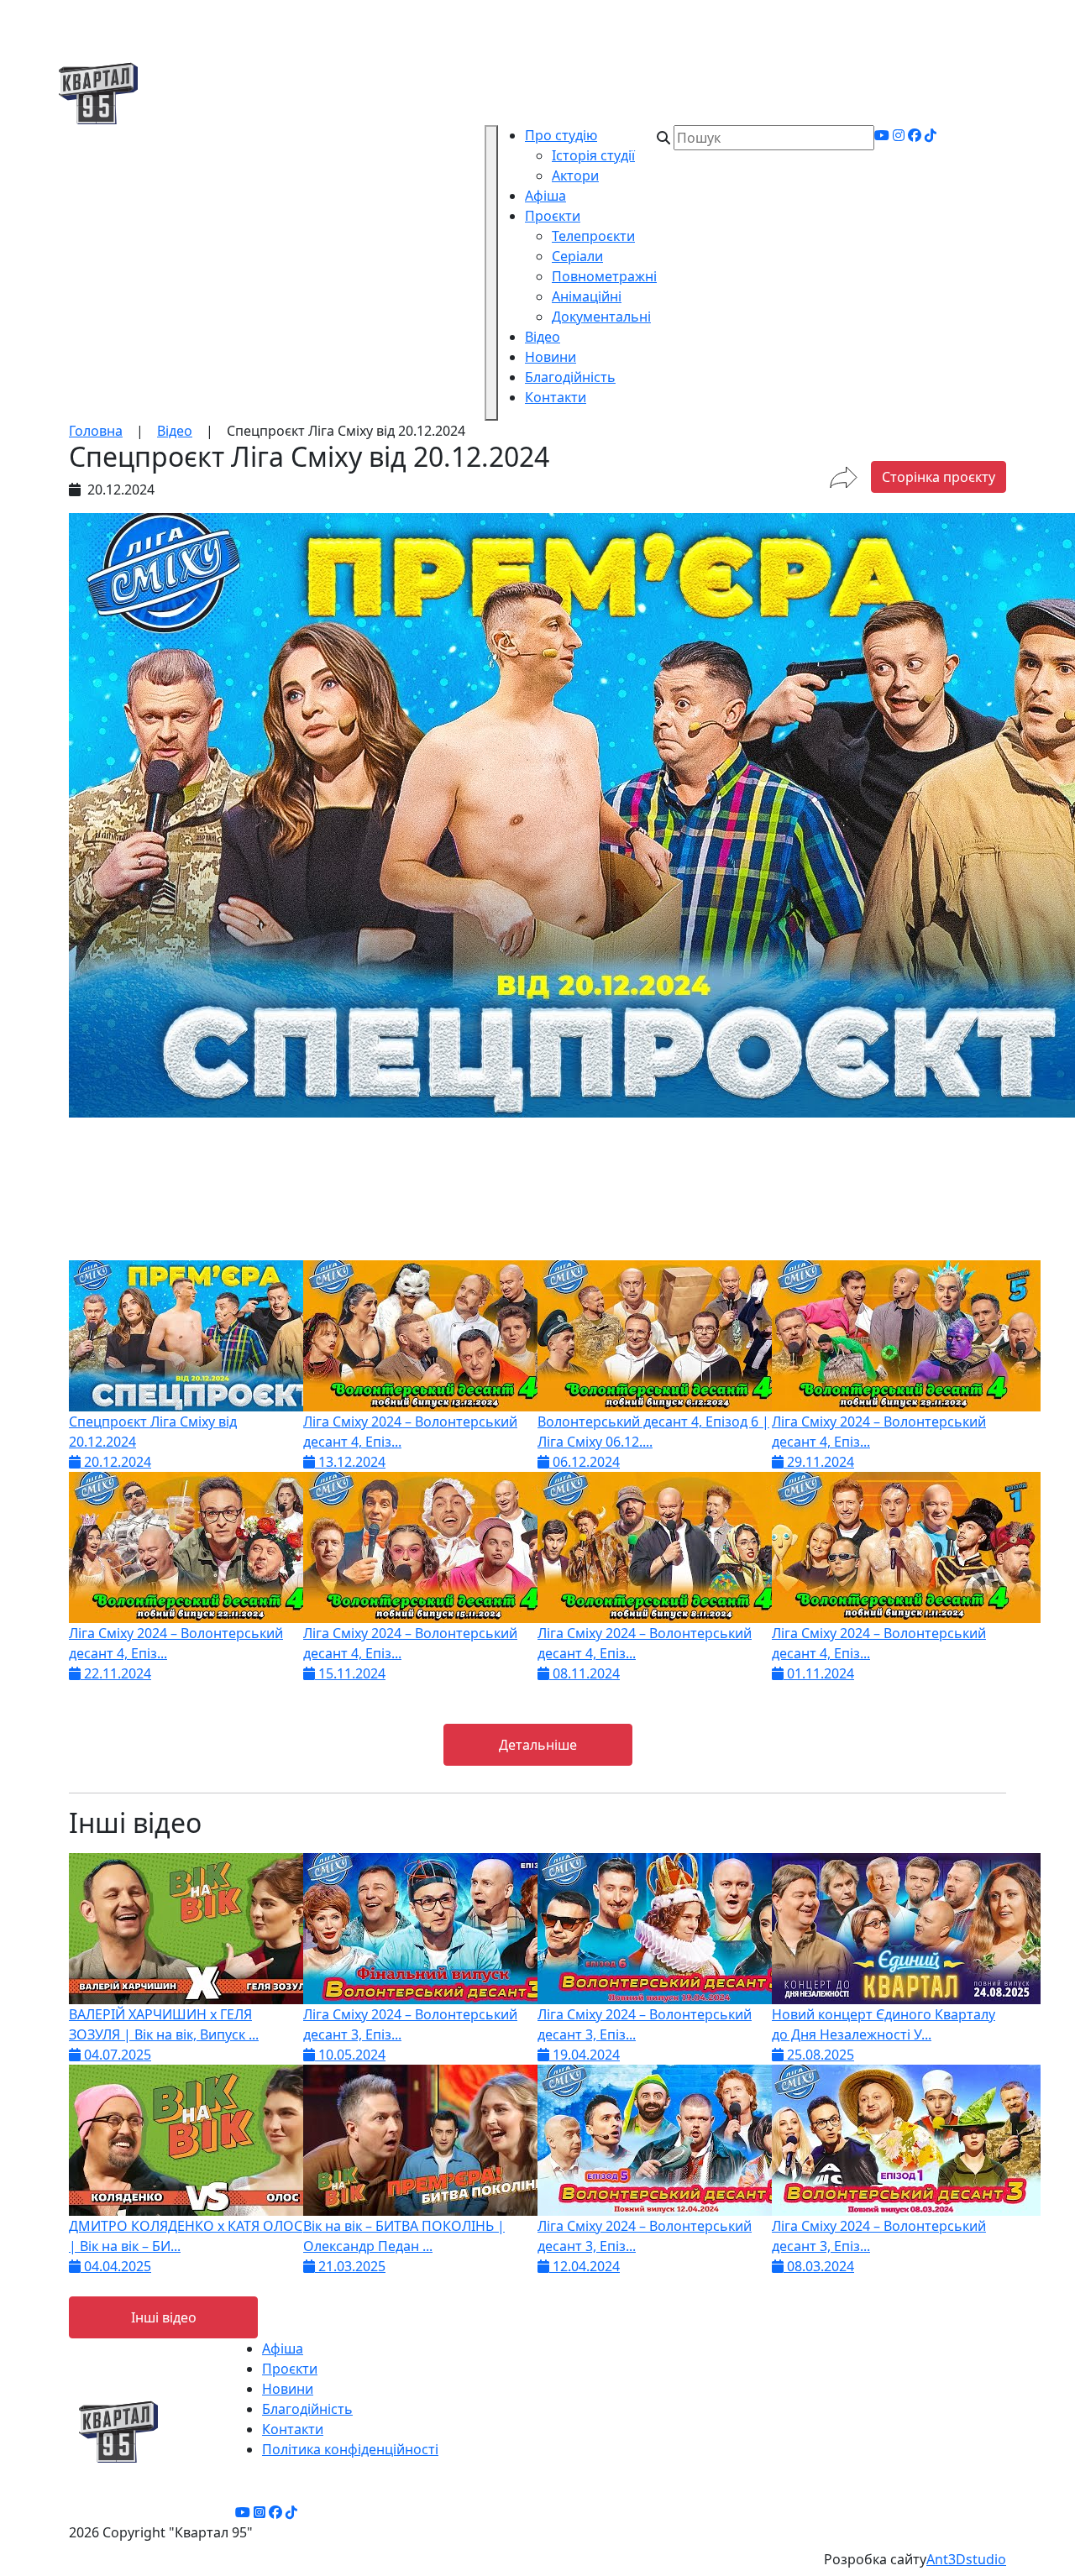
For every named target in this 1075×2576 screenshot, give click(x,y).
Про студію (561, 135)
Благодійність (570, 377)
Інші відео (164, 2317)
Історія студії (593, 155)
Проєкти (553, 216)
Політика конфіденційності (350, 2449)
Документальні (601, 317)
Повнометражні (604, 276)
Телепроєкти (593, 236)
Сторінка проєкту (939, 477)
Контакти (556, 397)
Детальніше (538, 1745)
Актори (575, 175)
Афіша (545, 196)
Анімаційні (587, 296)
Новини (551, 357)
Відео (543, 337)
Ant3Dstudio (966, 2559)
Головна (96, 431)
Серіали (577, 256)
